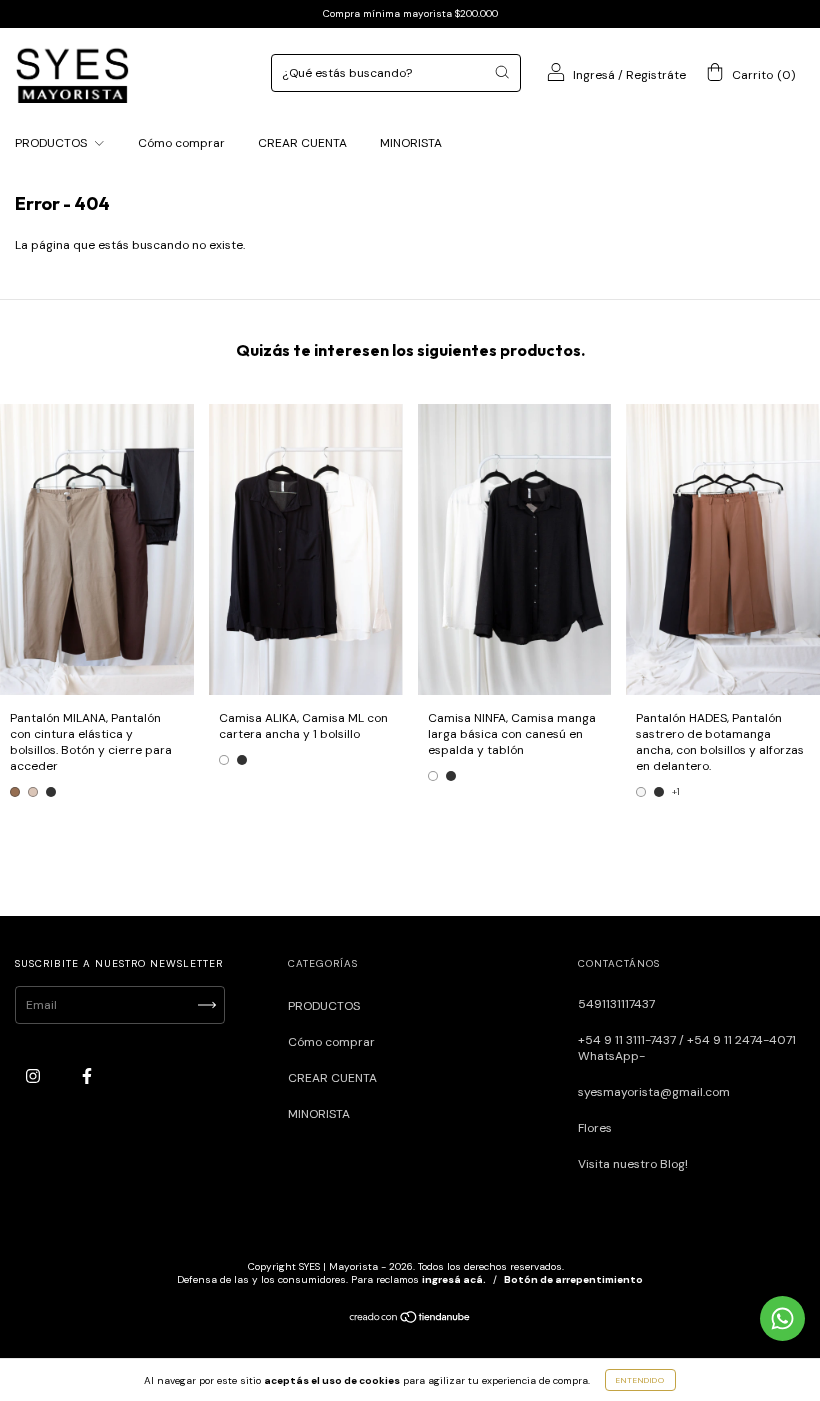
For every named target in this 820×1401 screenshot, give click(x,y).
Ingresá (594, 75)
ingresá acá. (454, 1279)
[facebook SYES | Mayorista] (87, 1076)
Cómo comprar (181, 143)
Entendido (640, 1380)
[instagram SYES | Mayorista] (34, 1076)
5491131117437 (616, 1004)
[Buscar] (502, 72)
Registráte (656, 75)
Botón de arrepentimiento (573, 1279)
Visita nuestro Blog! (633, 1164)
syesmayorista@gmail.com (654, 1092)
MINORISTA (411, 143)
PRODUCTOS (52, 143)
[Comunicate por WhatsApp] (782, 1318)
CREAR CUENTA (302, 143)
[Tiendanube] (410, 1320)
